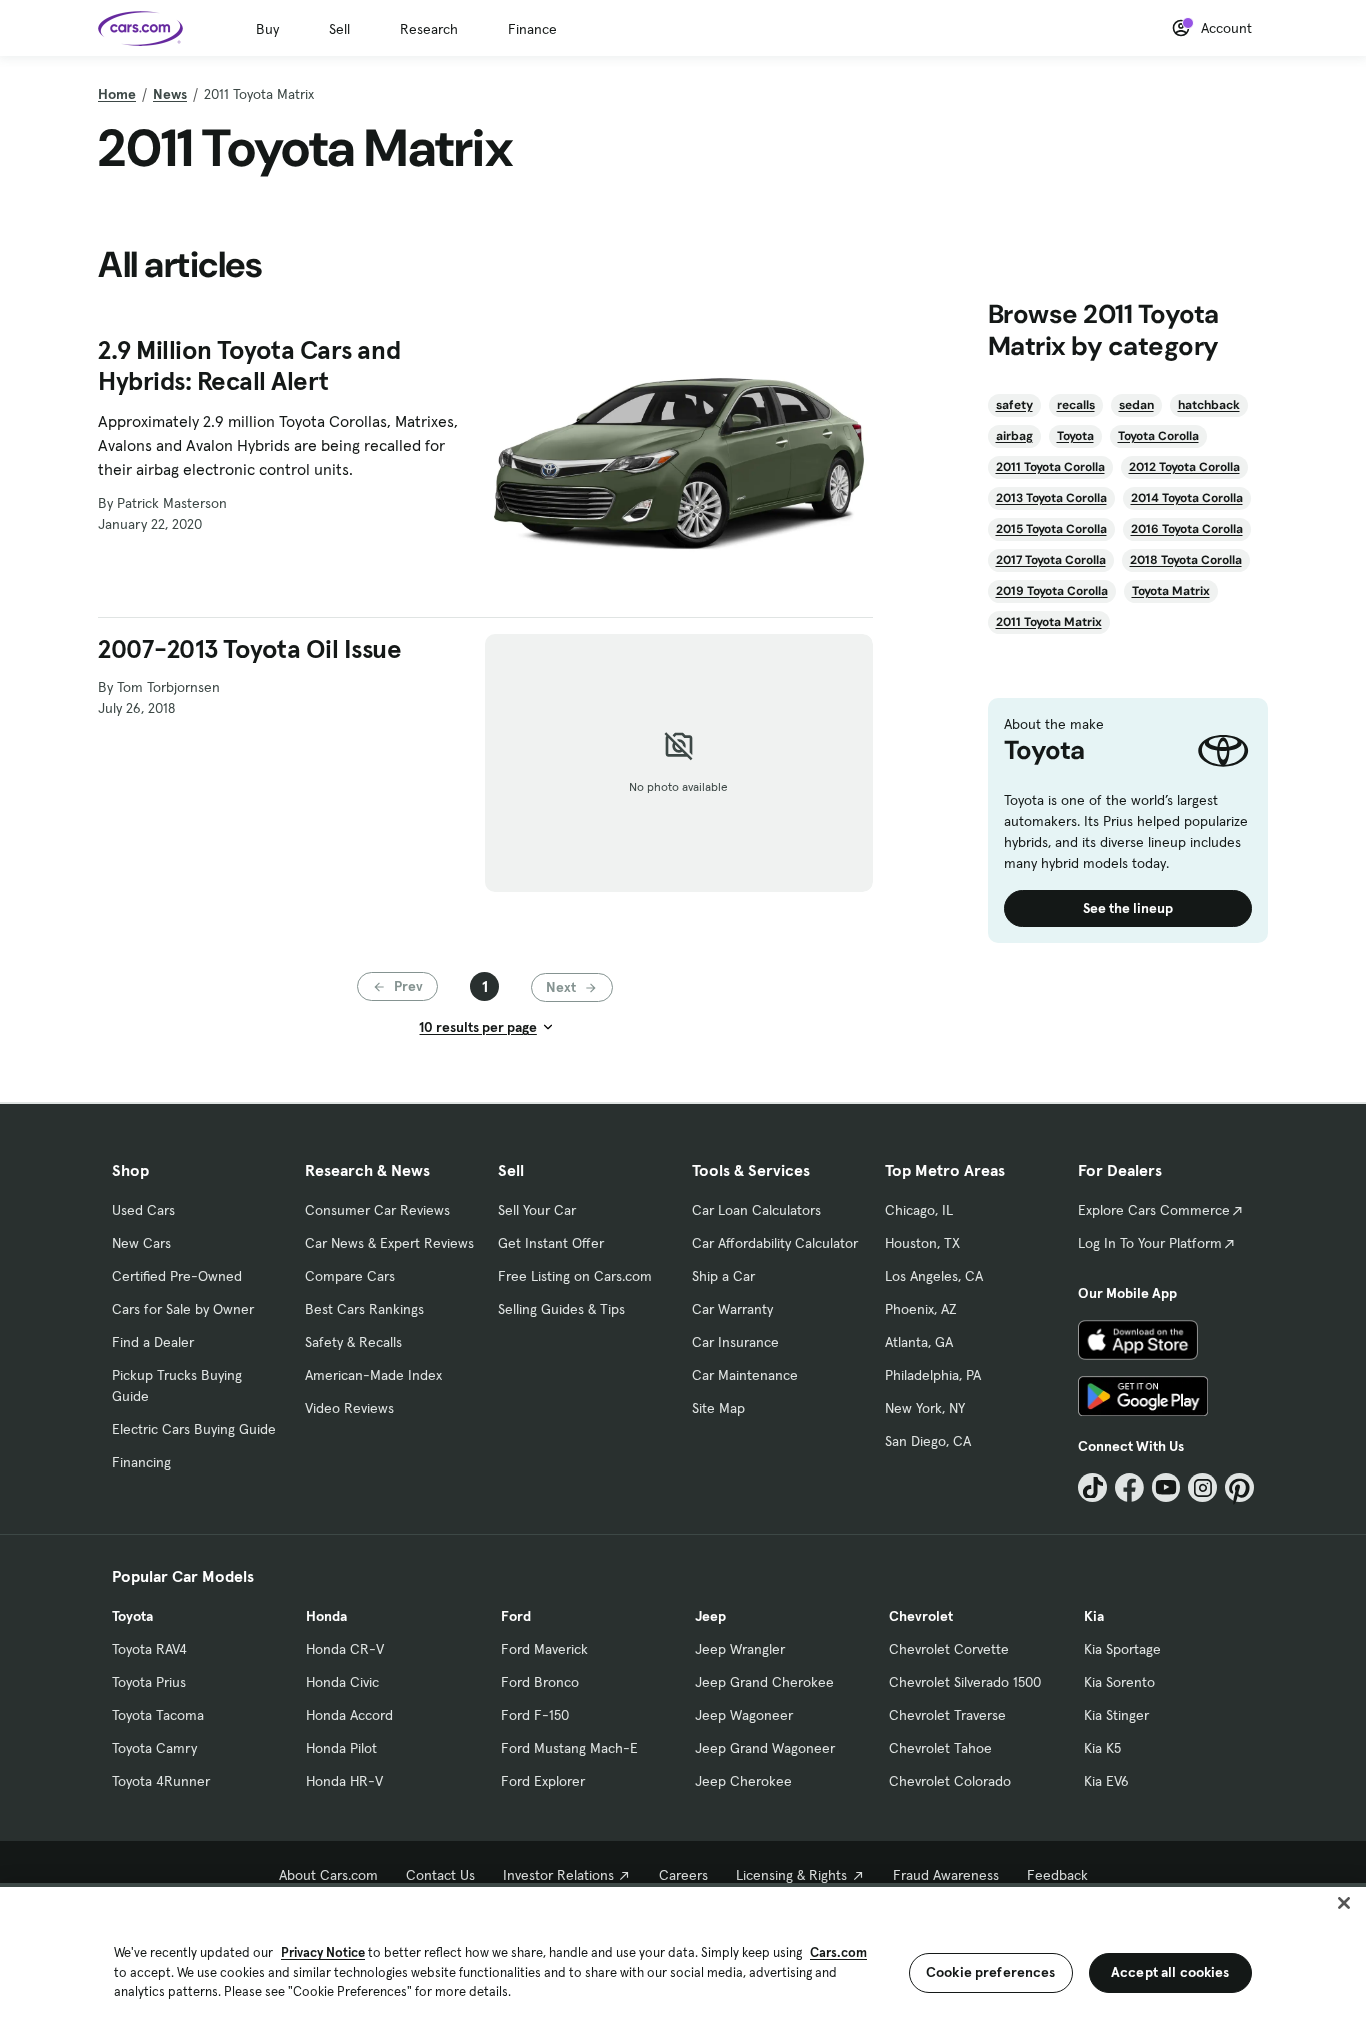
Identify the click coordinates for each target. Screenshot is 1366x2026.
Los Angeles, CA (934, 1276)
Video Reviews (349, 1408)
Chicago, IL (919, 1210)
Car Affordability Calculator (775, 1243)
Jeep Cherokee (743, 1781)
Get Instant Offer (551, 1243)
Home (117, 94)
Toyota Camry (154, 1748)
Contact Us (440, 1875)
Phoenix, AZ (921, 1309)
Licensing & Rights (791, 1875)
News (170, 94)
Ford (516, 1616)
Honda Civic (342, 1682)
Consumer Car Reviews (377, 1210)
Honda (326, 1616)
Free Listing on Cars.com (575, 1276)
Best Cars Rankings (364, 1309)
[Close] (1344, 1903)
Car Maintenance (745, 1375)
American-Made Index (373, 1375)
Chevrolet (921, 1616)
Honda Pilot (341, 1748)
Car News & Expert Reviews (389, 1243)
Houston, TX (922, 1243)
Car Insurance (735, 1342)
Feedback (1057, 1875)
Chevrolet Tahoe (940, 1748)
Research (429, 29)
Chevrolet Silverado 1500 (965, 1682)
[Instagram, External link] (1202, 1487)
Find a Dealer (153, 1342)
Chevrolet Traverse (947, 1715)
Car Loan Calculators (756, 1210)
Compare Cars (350, 1276)
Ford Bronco (540, 1682)
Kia (1094, 1616)
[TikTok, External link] (1092, 1487)
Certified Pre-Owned (177, 1276)
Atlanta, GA (919, 1342)
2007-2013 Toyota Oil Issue (250, 649)
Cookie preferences (991, 1972)
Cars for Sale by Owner (183, 1309)
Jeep (710, 1616)
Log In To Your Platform (1150, 1243)
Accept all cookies (1170, 1972)
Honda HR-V (344, 1781)
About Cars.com (328, 1875)
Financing (141, 1462)
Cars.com (838, 1952)
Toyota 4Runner (161, 1781)
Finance (532, 29)
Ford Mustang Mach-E (569, 1748)
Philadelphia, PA (933, 1375)
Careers (683, 1875)
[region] (683, 1954)
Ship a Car (723, 1276)
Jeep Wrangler (740, 1649)
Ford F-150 (535, 1715)
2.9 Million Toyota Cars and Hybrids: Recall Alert (249, 366)
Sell (339, 29)
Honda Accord (349, 1715)
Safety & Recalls (353, 1342)
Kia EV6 (1106, 1781)
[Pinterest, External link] (1239, 1487)
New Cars (141, 1243)
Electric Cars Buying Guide (194, 1429)
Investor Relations (558, 1875)
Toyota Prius (149, 1682)
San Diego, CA (928, 1441)
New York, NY (925, 1408)
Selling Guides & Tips (561, 1309)
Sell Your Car (537, 1210)
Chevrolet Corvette (949, 1649)
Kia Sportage (1122, 1649)
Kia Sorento (1119, 1682)
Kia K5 (1102, 1748)
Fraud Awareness (946, 1875)
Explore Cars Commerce (1154, 1210)
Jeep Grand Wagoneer (765, 1748)
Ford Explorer (543, 1781)
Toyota (132, 1616)
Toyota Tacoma (158, 1715)
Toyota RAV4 (149, 1649)
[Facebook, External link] (1129, 1487)
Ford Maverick (544, 1649)
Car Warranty (732, 1309)
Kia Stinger (1116, 1715)
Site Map (718, 1408)
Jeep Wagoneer (744, 1715)
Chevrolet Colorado (950, 1781)
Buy (267, 29)
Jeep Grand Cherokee (764, 1682)
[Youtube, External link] (1166, 1487)
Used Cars (143, 1210)
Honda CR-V (345, 1649)
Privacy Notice (323, 1952)
